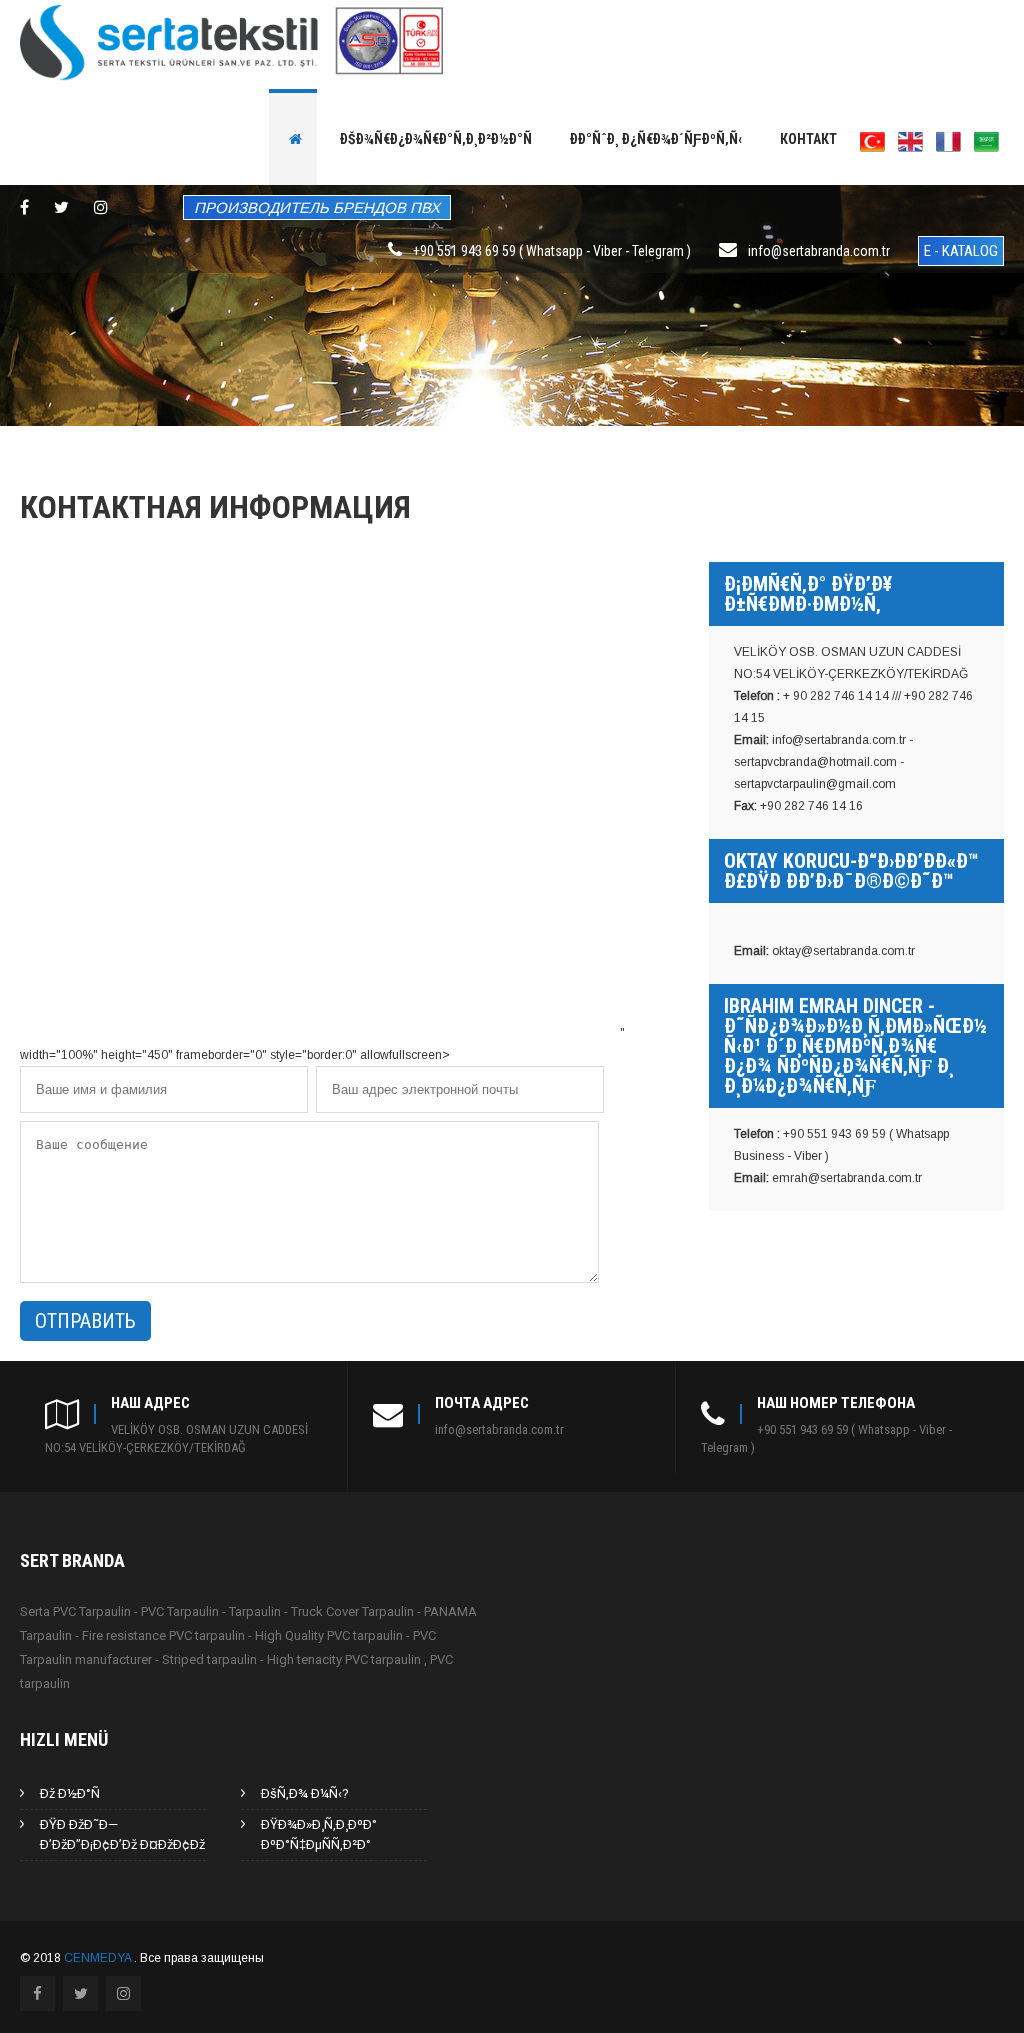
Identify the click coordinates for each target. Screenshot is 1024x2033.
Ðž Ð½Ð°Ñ (70, 1793)
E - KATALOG (961, 251)
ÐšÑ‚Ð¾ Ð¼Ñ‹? (305, 1793)
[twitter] (61, 207)
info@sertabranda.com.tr (819, 251)
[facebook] (24, 207)
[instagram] (101, 207)
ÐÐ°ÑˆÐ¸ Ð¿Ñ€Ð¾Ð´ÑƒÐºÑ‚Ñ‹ (656, 139)
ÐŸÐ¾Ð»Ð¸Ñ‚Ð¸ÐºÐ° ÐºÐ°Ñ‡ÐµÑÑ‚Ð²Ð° (319, 1834)
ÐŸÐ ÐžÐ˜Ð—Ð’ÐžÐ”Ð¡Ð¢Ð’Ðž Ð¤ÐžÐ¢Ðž (122, 1834)
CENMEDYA (99, 1958)
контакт (808, 139)
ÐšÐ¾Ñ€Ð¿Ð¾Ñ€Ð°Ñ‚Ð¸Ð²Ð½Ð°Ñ (436, 139)
